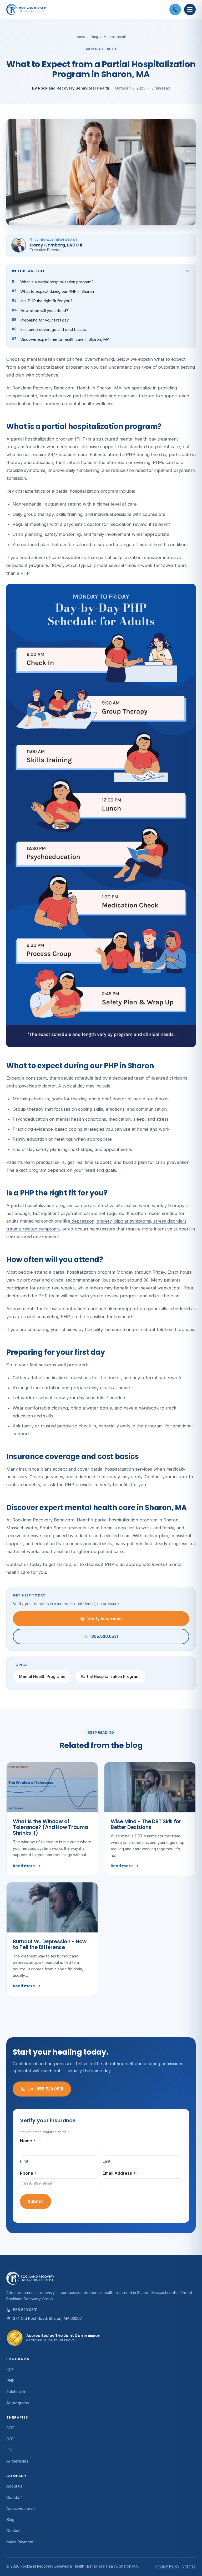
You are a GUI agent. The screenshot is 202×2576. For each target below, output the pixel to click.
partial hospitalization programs (105, 396)
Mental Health (115, 37)
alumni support (122, 1309)
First (24, 2161)
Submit (36, 2201)
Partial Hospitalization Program (110, 1676)
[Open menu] (190, 9)
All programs (18, 2403)
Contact (13, 2531)
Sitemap (189, 2566)
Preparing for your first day (44, 320)
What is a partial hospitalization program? (57, 282)
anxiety (104, 1221)
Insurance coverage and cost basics (53, 330)
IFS (9, 2450)
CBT (10, 2428)
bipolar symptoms (132, 1221)
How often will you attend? (44, 311)
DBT (10, 2439)
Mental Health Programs (42, 1676)
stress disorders (169, 1221)
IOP (10, 2370)
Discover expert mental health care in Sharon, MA (65, 339)
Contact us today (24, 1564)
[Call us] (175, 9)
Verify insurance (105, 1619)
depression (82, 1221)
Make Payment (20, 2542)
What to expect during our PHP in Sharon (57, 291)
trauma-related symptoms (33, 1229)
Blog (94, 37)
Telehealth (16, 2392)
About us (14, 2486)
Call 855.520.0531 (45, 2089)
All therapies (17, 2461)
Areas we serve (21, 2509)
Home (80, 37)
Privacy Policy (167, 2566)
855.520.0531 (105, 1636)
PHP (10, 2381)
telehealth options (175, 1329)
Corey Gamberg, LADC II (56, 245)
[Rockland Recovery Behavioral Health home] (86, 9)
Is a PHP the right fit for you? (46, 301)
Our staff (14, 2498)
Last (107, 2161)
